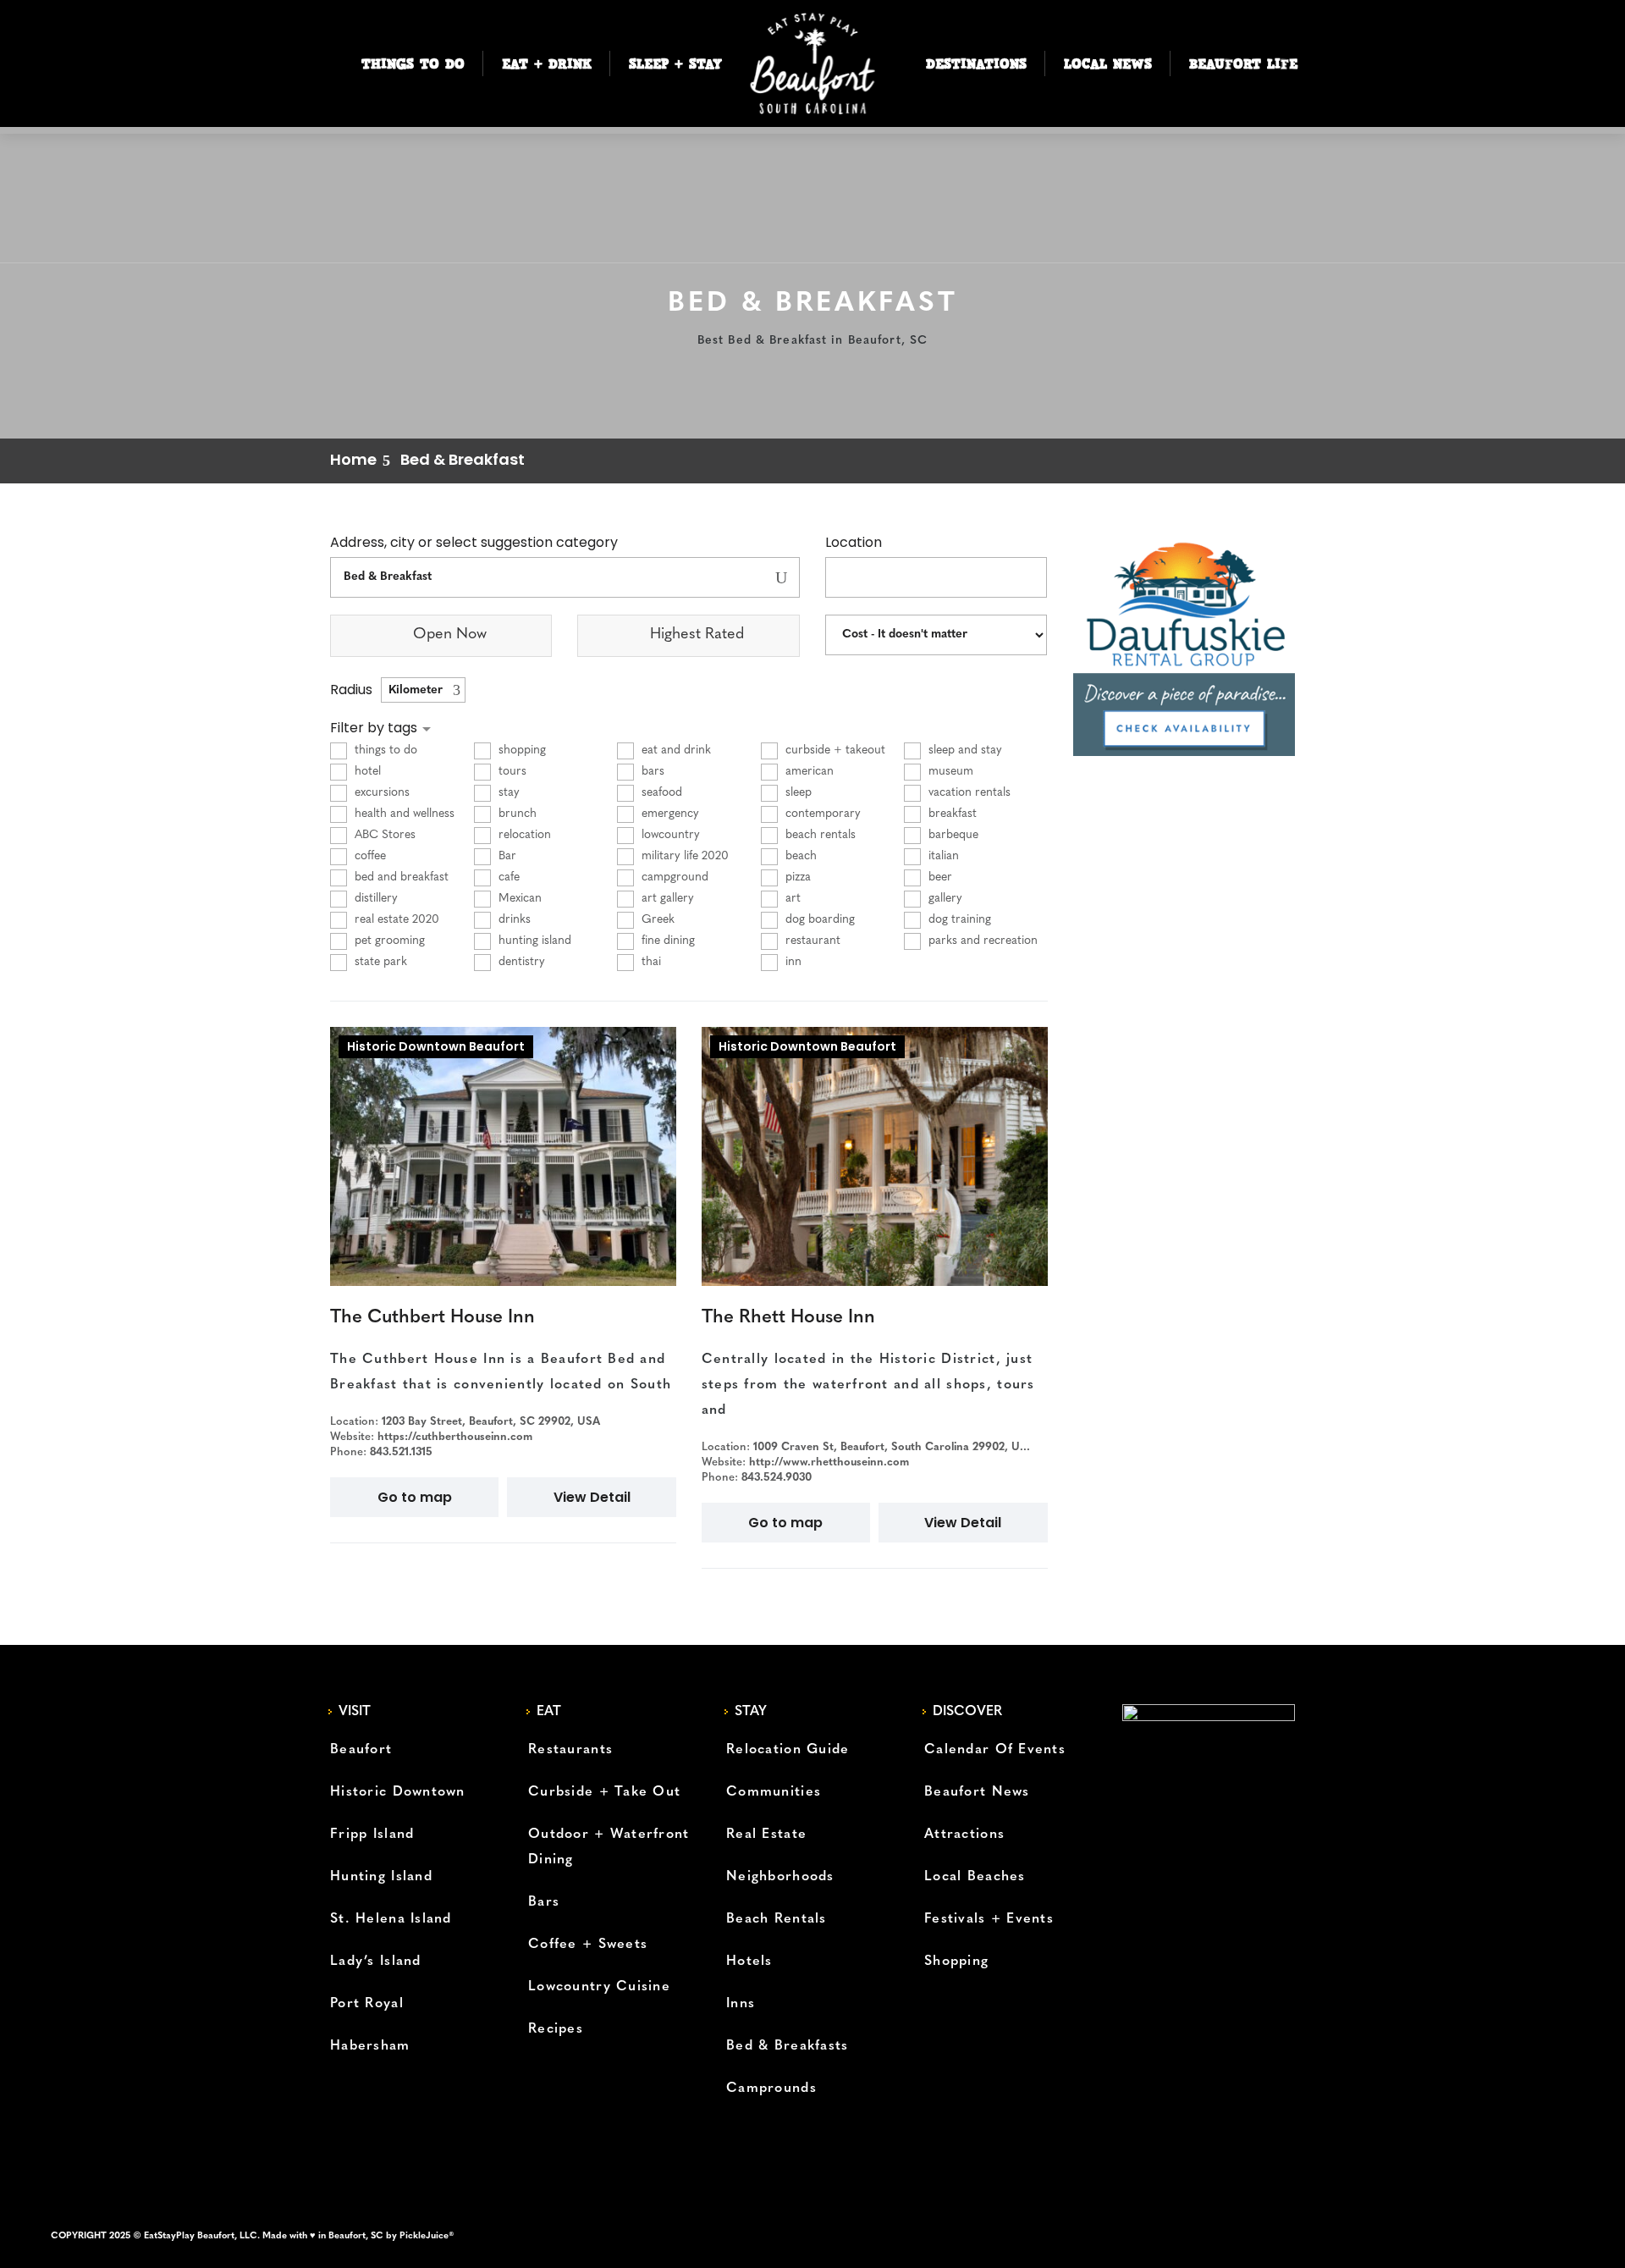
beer (939, 877)
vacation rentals (968, 793)
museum (949, 772)
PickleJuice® (427, 2236)
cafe (507, 877)
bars (651, 772)
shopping (521, 750)
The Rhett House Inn (788, 1318)
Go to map (415, 1497)
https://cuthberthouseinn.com (455, 1437)
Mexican (518, 899)
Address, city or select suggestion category (474, 543)
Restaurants (570, 1750)
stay (507, 793)
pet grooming (388, 941)
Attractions (964, 1835)
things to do (384, 750)
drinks (513, 920)
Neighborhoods (780, 1877)
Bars (544, 1902)
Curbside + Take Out (604, 1792)
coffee (369, 856)
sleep (797, 793)
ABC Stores (383, 835)
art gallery (666, 899)
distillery (375, 899)
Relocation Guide (788, 1750)
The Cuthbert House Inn (432, 1318)
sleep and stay (964, 750)
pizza (796, 877)
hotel (366, 772)
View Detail (592, 1497)
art (791, 899)
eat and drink (675, 750)
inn (792, 962)
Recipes (556, 2029)
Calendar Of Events (995, 1750)
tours (511, 772)
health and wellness (403, 814)
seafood (660, 793)
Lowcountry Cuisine (599, 1987)
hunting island (533, 941)
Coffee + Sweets (588, 1945)
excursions (380, 793)
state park (379, 962)
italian (942, 856)
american (808, 772)
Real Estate (766, 1835)
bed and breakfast (400, 877)
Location (854, 543)
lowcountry (669, 835)
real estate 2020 (395, 920)
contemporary (821, 814)
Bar (506, 856)
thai (650, 962)
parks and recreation (981, 941)
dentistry (520, 962)
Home (353, 459)
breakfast (951, 814)
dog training (958, 920)
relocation (523, 835)
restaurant (811, 941)
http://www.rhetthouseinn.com (829, 1462)
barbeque (952, 835)
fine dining (667, 941)
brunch (516, 814)
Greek (656, 920)
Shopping (956, 1962)
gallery (944, 899)
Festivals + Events (989, 1919)
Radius (351, 690)
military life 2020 (683, 856)
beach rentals (819, 835)
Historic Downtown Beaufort (436, 1046)
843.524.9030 (777, 1478)
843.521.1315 (401, 1452)
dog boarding (818, 920)
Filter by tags (375, 728)
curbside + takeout (834, 750)
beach (799, 856)
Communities (774, 1792)
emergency (669, 814)
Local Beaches (975, 1877)
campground (673, 877)
